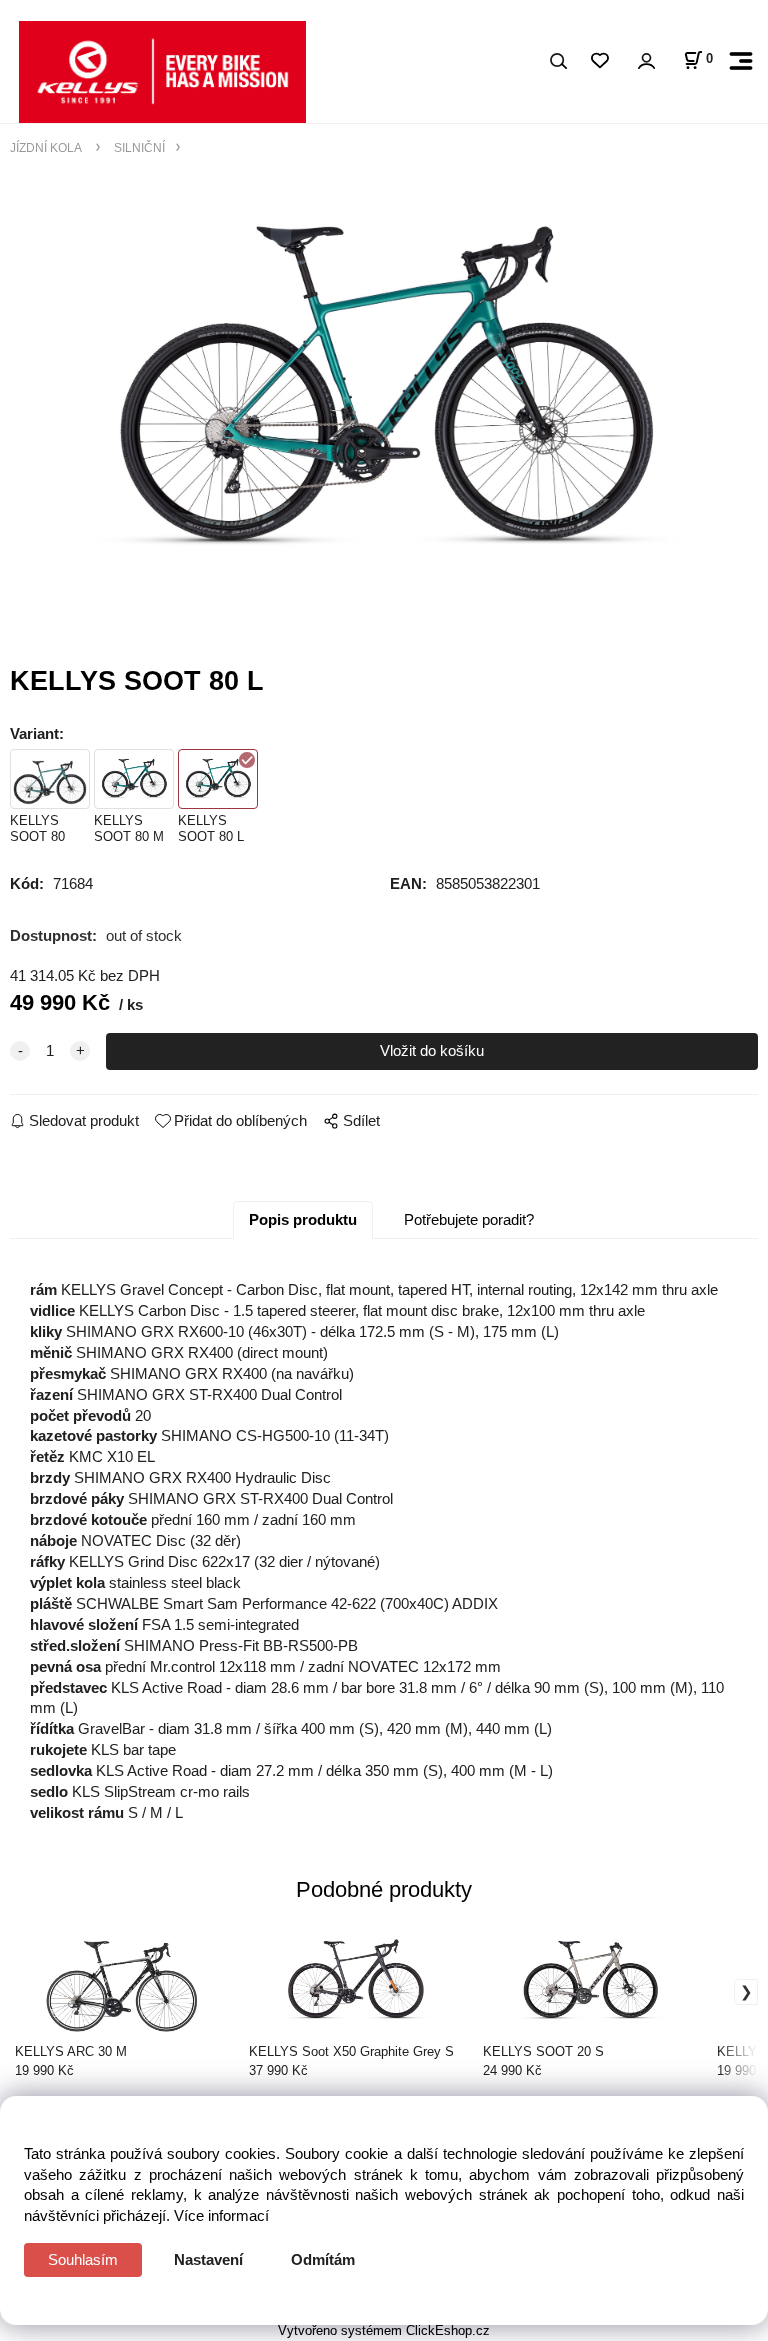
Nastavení (208, 2259)
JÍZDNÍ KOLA (47, 147)
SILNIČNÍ (138, 147)
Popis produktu (303, 1219)
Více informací (221, 2215)
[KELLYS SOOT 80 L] (383, 390)
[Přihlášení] (646, 61)
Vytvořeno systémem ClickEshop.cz (384, 2330)
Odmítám (323, 2259)
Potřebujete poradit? (469, 1219)
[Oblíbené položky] (599, 61)
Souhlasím (83, 2259)
